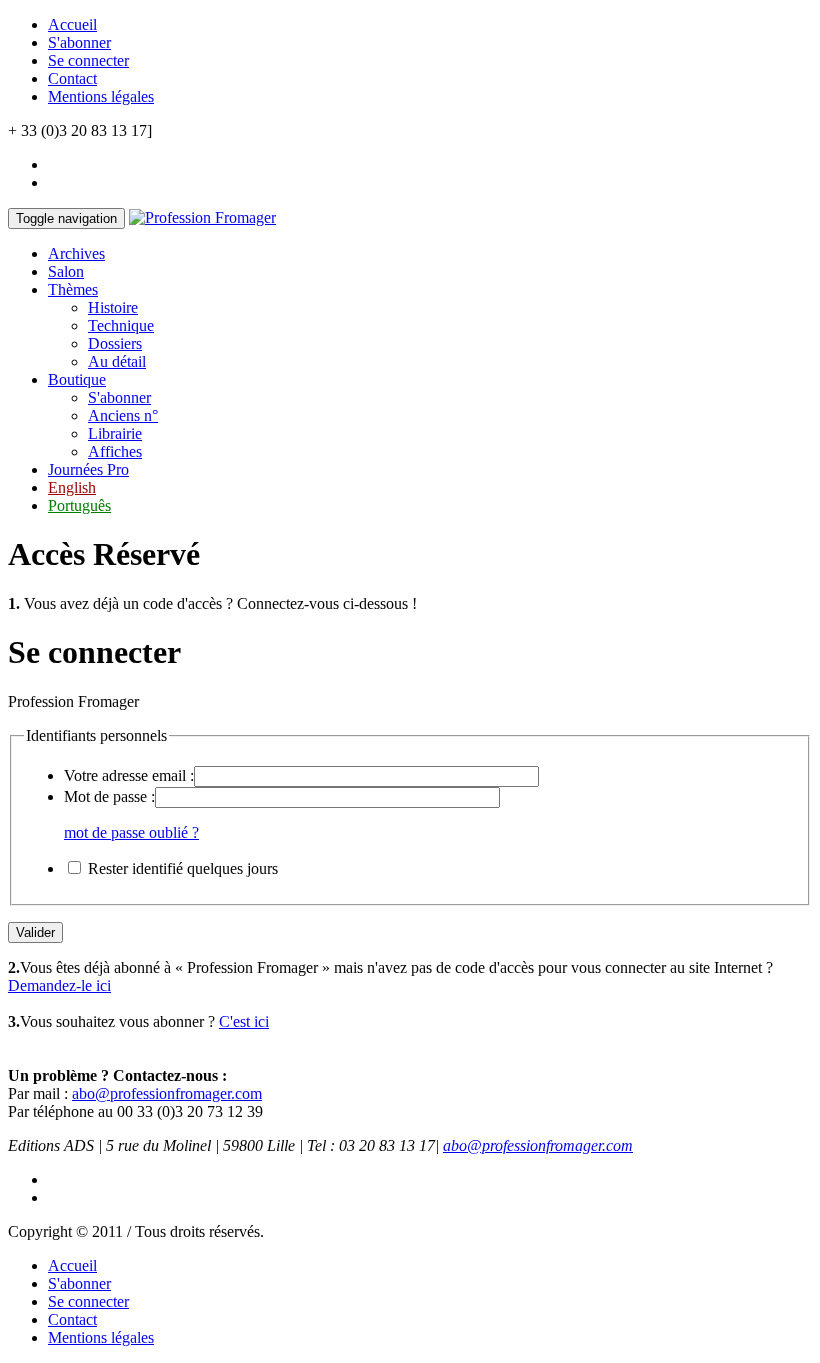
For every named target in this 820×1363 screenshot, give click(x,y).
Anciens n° (123, 415)
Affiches (115, 451)
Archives (76, 253)
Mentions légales (101, 96)
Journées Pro (88, 469)
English (72, 487)
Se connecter (88, 60)
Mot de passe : (109, 796)
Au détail (117, 361)
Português (79, 505)
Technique (121, 325)
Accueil (72, 24)
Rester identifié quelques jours (183, 868)
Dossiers (115, 343)
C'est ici (244, 1021)
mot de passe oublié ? (131, 832)
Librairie (115, 433)
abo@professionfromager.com (167, 1093)
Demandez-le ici (59, 985)
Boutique (77, 379)
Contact (72, 78)
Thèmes (73, 289)
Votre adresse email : (129, 775)
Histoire (113, 307)
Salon (66, 271)
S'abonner (79, 42)
